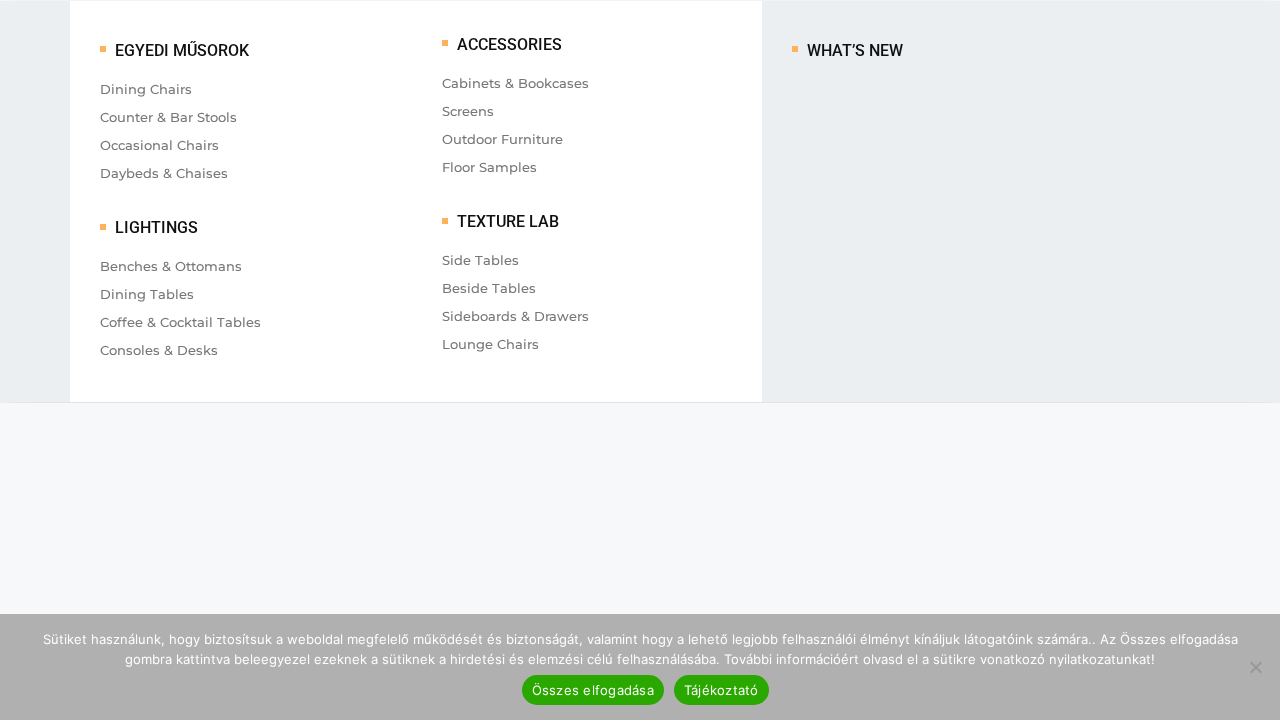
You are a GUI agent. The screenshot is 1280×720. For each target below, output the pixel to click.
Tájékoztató (721, 690)
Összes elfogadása (593, 690)
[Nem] (1255, 667)
